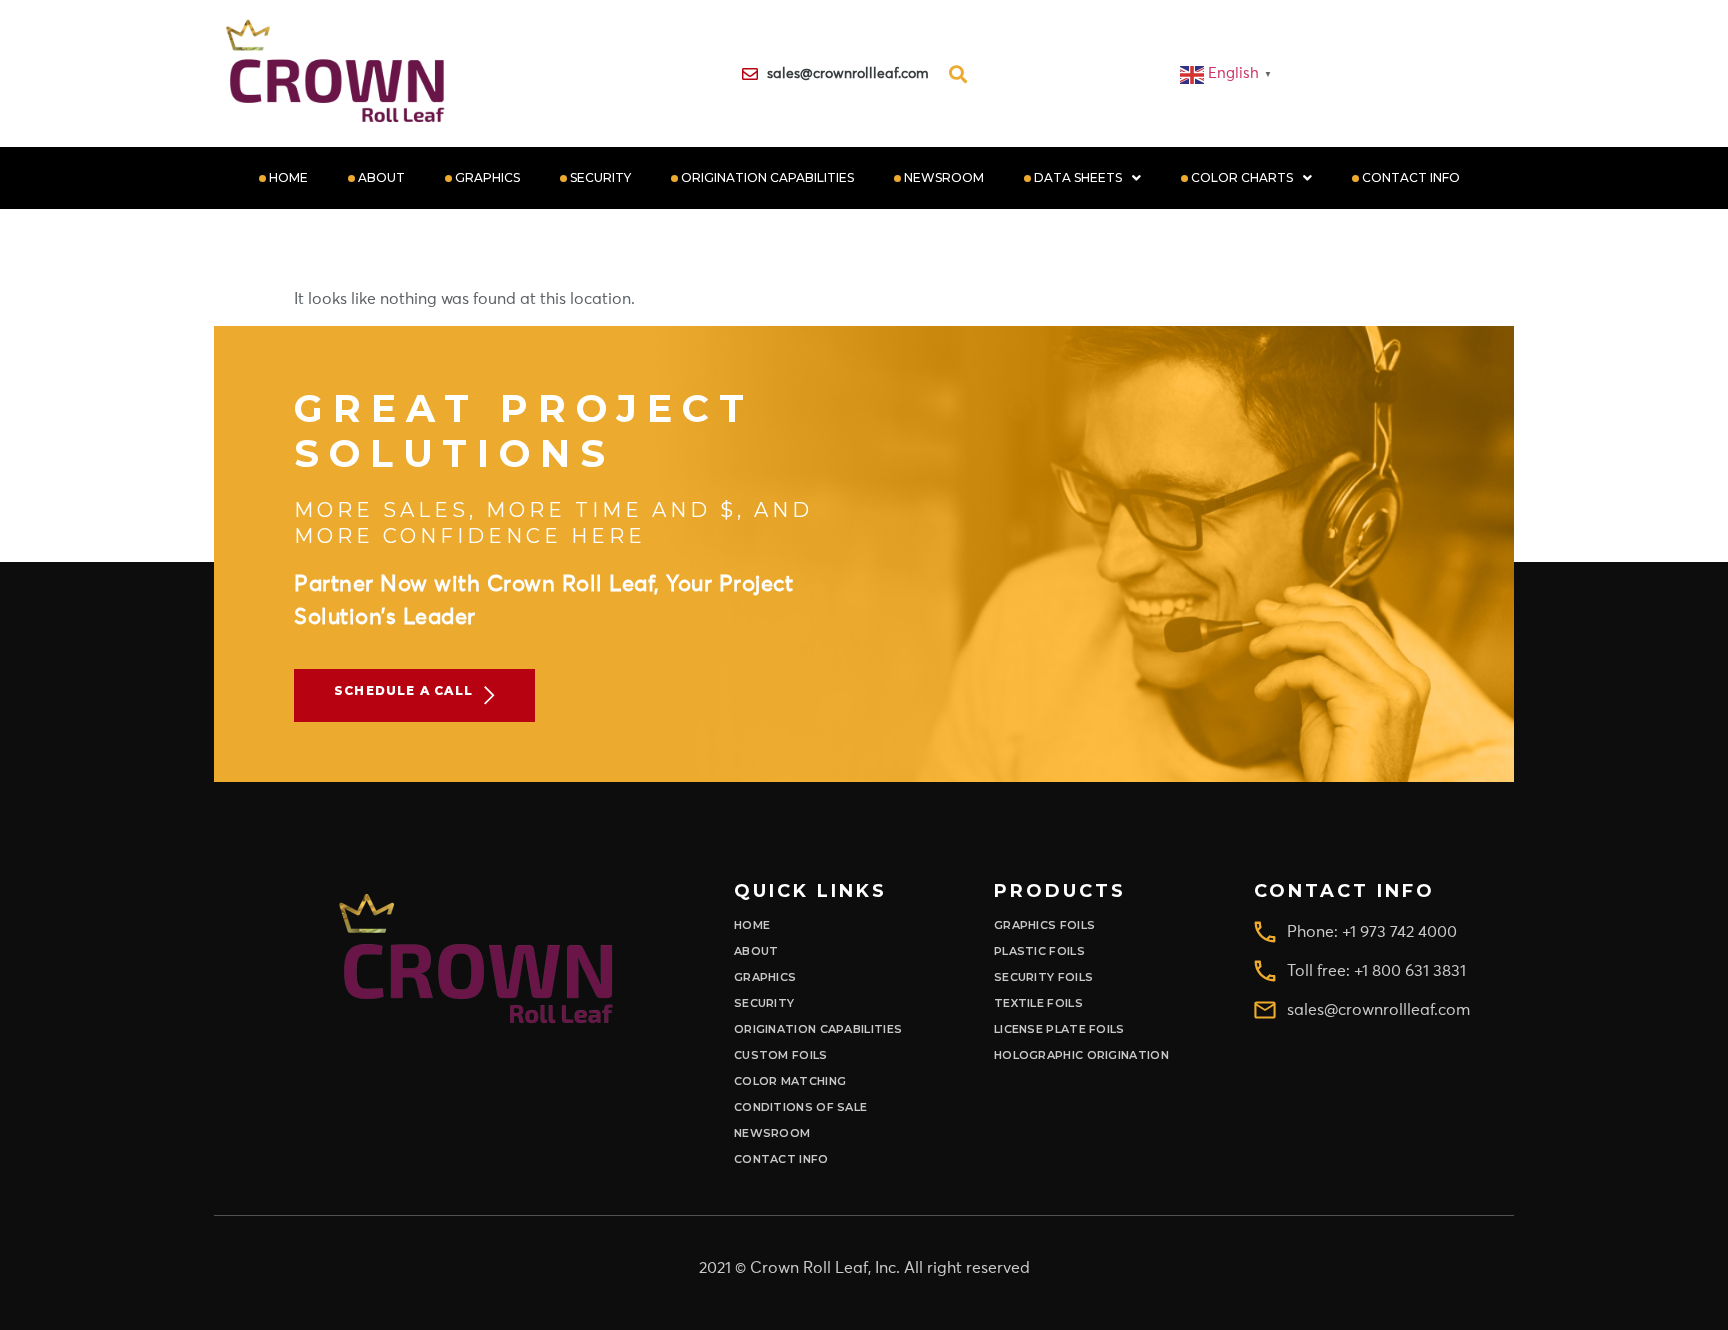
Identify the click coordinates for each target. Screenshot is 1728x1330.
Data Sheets (1078, 177)
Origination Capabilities (767, 177)
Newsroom (944, 177)
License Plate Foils (1059, 1029)
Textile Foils (1038, 1003)
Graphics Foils (1044, 925)
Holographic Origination (1081, 1055)
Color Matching (790, 1081)
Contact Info (1411, 177)
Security (600, 177)
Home (288, 177)
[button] (1087, 178)
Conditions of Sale (800, 1107)
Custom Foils (781, 1055)
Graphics (487, 177)
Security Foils (1043, 977)
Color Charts (1242, 177)
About (381, 177)
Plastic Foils (1039, 951)
